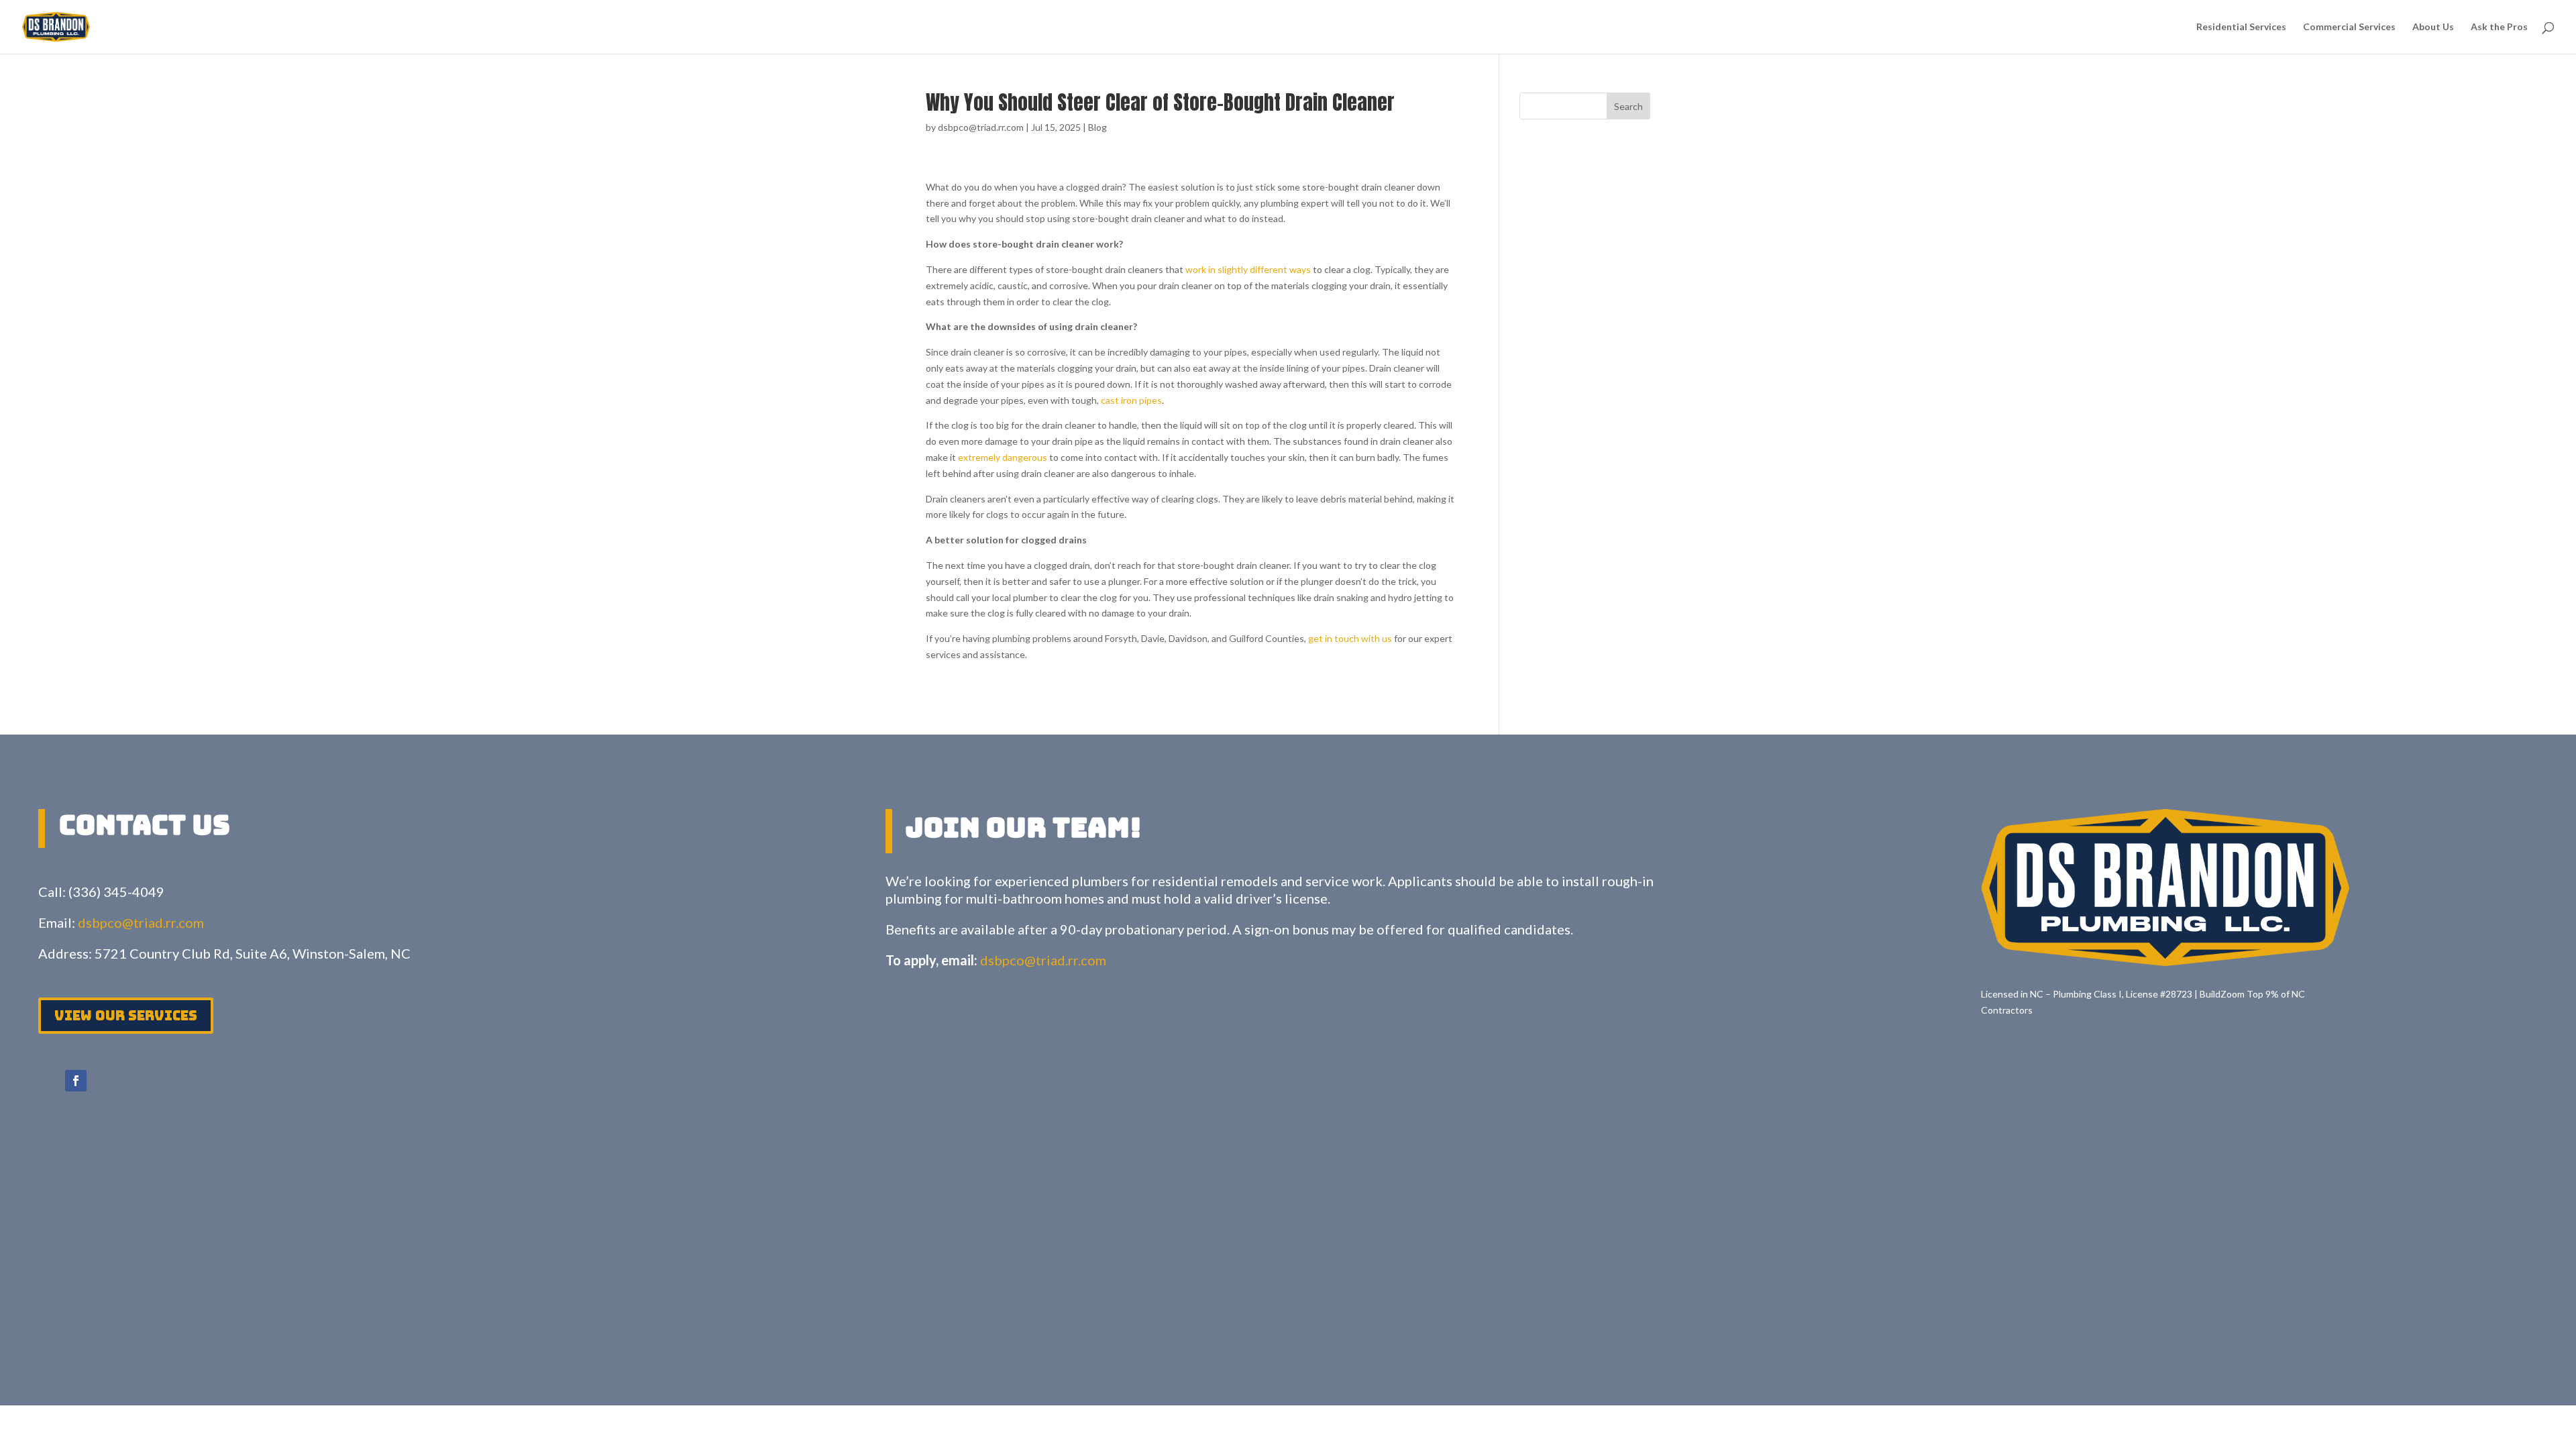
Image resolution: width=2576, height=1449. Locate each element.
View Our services (126, 1016)
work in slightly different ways (1248, 269)
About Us (2433, 27)
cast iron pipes (1131, 400)
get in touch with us (1350, 638)
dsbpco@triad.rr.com (981, 127)
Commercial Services (2349, 27)
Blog (1097, 127)
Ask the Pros (2499, 27)
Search (1628, 106)
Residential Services (2241, 27)
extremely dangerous (1003, 457)
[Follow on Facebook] (76, 1081)
